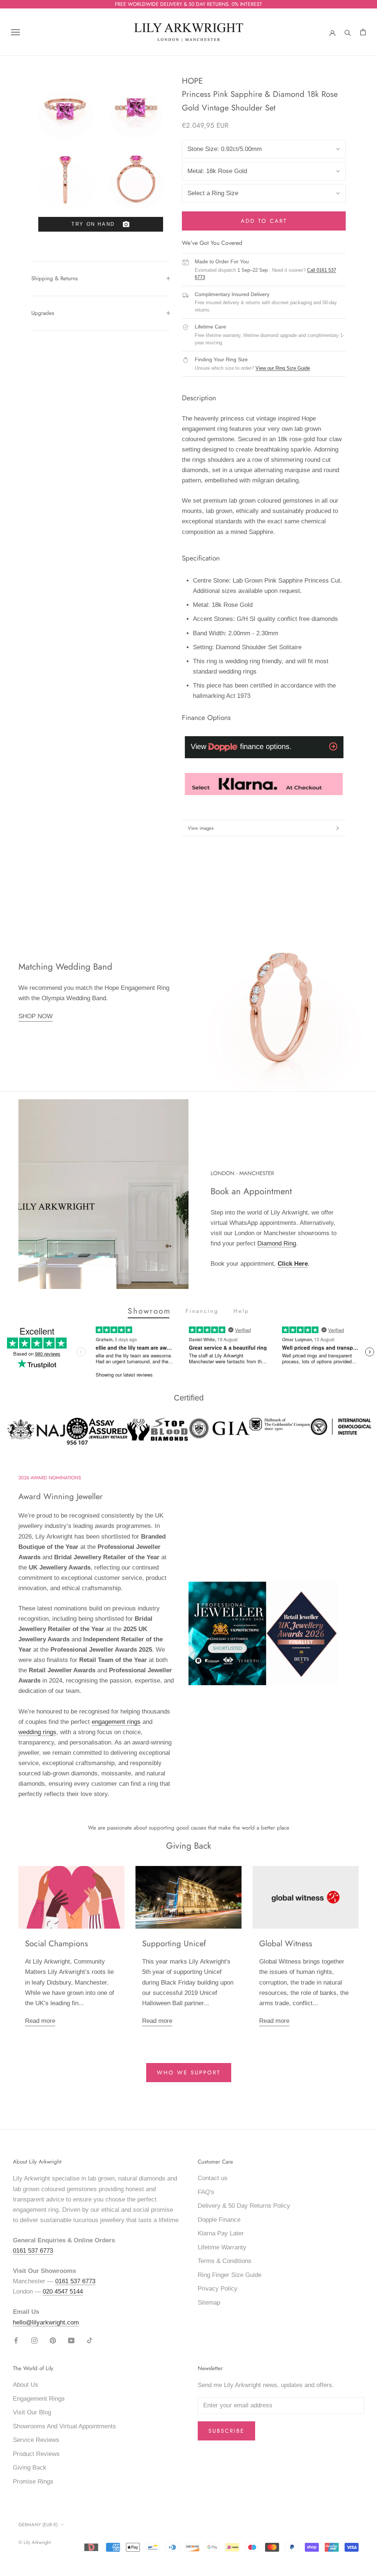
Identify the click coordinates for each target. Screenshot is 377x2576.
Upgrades (43, 313)
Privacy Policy (218, 2289)
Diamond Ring (277, 1243)
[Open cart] (363, 32)
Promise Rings (33, 2482)
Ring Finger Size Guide (230, 2275)
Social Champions (57, 1943)
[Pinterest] (53, 2340)
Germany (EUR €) (38, 2525)
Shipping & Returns (54, 278)
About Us (26, 2385)
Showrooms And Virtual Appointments (64, 2426)
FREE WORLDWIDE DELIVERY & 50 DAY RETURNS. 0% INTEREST (188, 4)
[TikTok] (90, 2340)
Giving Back (30, 2468)
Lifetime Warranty (222, 2247)
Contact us (213, 2178)
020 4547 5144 (63, 2292)
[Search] (348, 32)
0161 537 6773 (33, 2251)
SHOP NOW (36, 1016)
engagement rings (116, 1722)
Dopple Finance (219, 2220)
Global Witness (286, 1943)
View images (201, 828)
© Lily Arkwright (35, 2542)
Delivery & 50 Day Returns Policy (244, 2206)
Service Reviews (36, 2440)
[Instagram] (34, 2340)
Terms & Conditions (225, 2261)
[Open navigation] (15, 32)
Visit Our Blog (32, 2412)
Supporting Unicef (174, 1943)
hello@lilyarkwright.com (46, 2322)
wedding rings (37, 1732)
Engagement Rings (39, 2399)
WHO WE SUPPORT (189, 2073)
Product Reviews (36, 2454)
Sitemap (209, 2303)
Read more (40, 2021)
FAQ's (206, 2192)
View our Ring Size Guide (283, 368)
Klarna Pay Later (221, 2233)
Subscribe (226, 2431)
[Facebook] (16, 2340)
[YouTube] (71, 2340)
